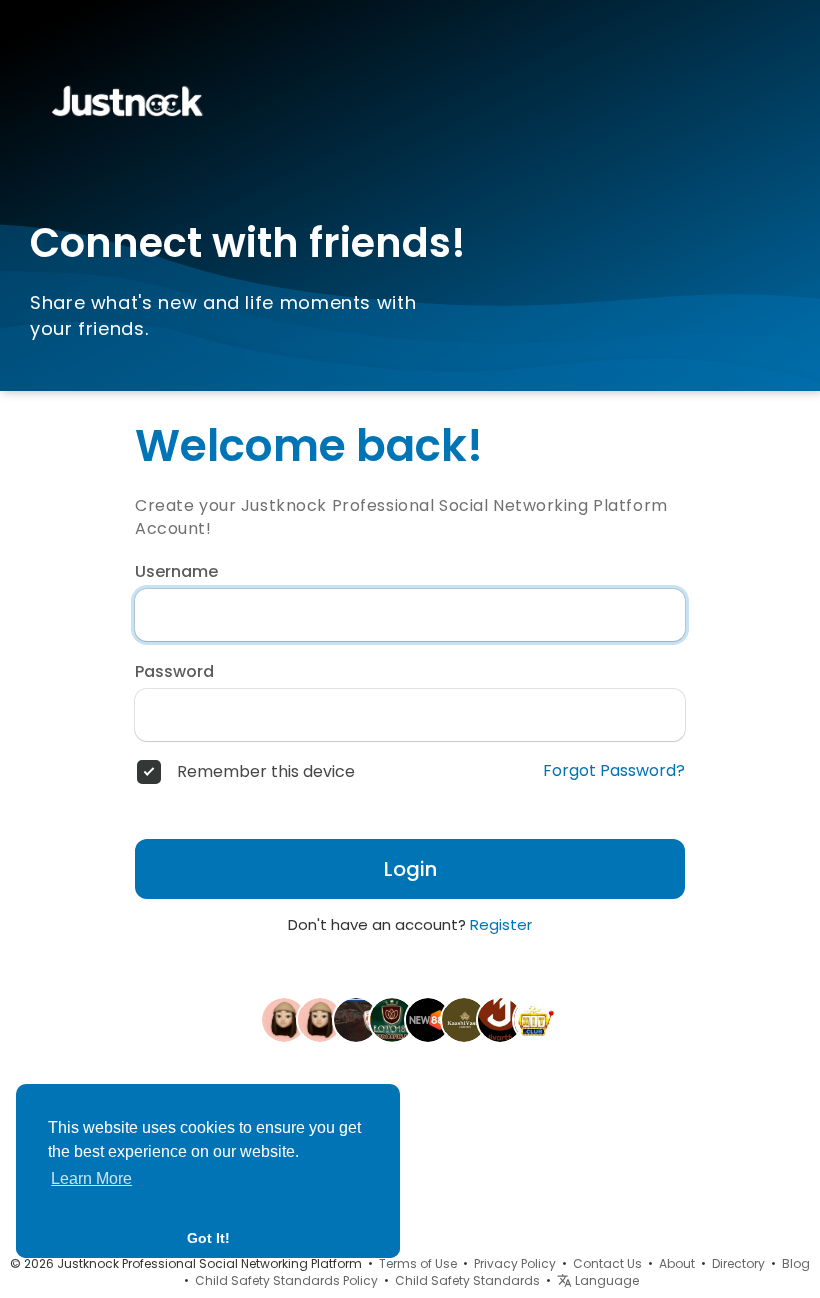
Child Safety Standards (467, 1280)
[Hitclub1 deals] (536, 1019)
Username (176, 572)
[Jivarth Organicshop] (500, 1019)
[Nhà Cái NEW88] (428, 1019)
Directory (738, 1263)
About (677, 1263)
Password (174, 672)
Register (501, 924)
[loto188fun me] (392, 1019)
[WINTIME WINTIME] (356, 1019)
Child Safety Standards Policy (286, 1280)
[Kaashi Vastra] (464, 1019)
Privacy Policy (515, 1263)
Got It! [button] (208, 1238)
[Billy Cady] (284, 1019)
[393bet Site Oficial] (320, 1019)
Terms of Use (418, 1263)
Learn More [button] (91, 1178)
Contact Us (607, 1263)
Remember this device (266, 772)
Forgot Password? (614, 771)
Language (605, 1280)
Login (410, 869)
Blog (796, 1263)
